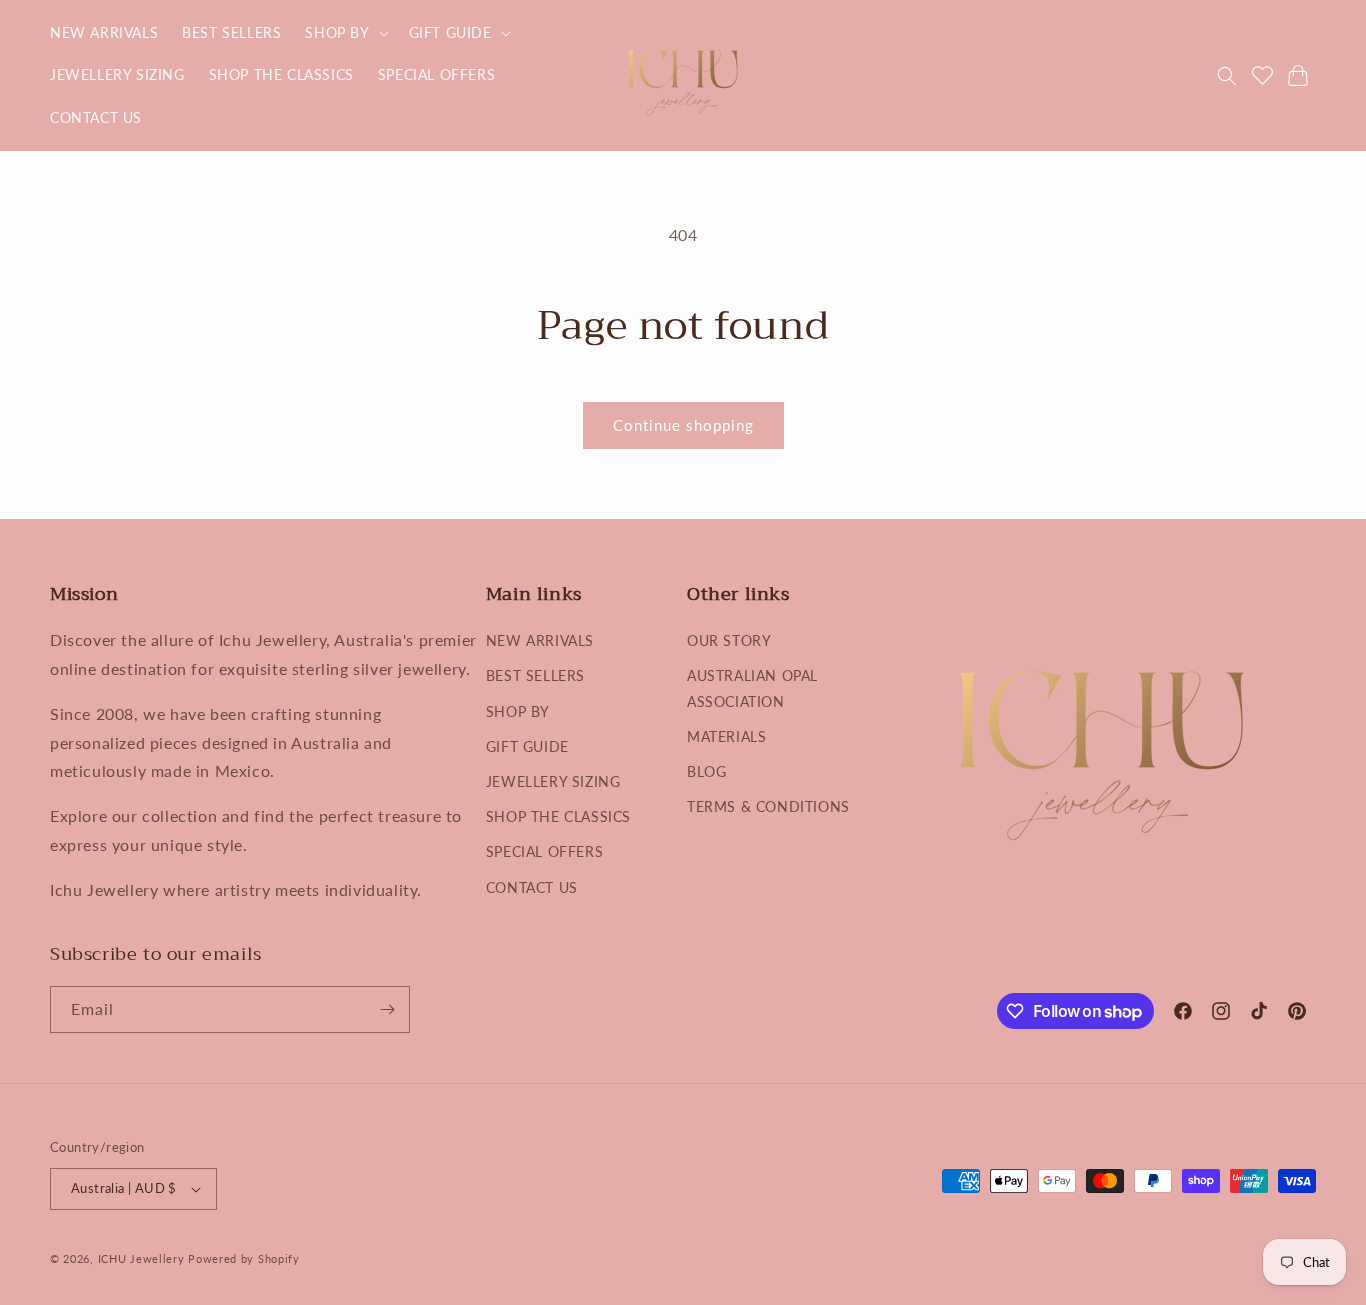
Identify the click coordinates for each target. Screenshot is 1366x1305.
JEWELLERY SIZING (553, 781)
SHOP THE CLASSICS (558, 816)
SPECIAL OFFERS (544, 851)
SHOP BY (518, 711)
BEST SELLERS (535, 675)
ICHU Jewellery (141, 1258)
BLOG (706, 771)
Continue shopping (683, 425)
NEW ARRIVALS (540, 640)
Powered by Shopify (244, 1258)
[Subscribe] (387, 1009)
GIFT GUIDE (527, 746)
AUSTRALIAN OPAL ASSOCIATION (752, 688)
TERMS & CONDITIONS (768, 806)
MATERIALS (726, 736)
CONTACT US (532, 887)
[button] (344, 33)
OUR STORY (729, 640)
